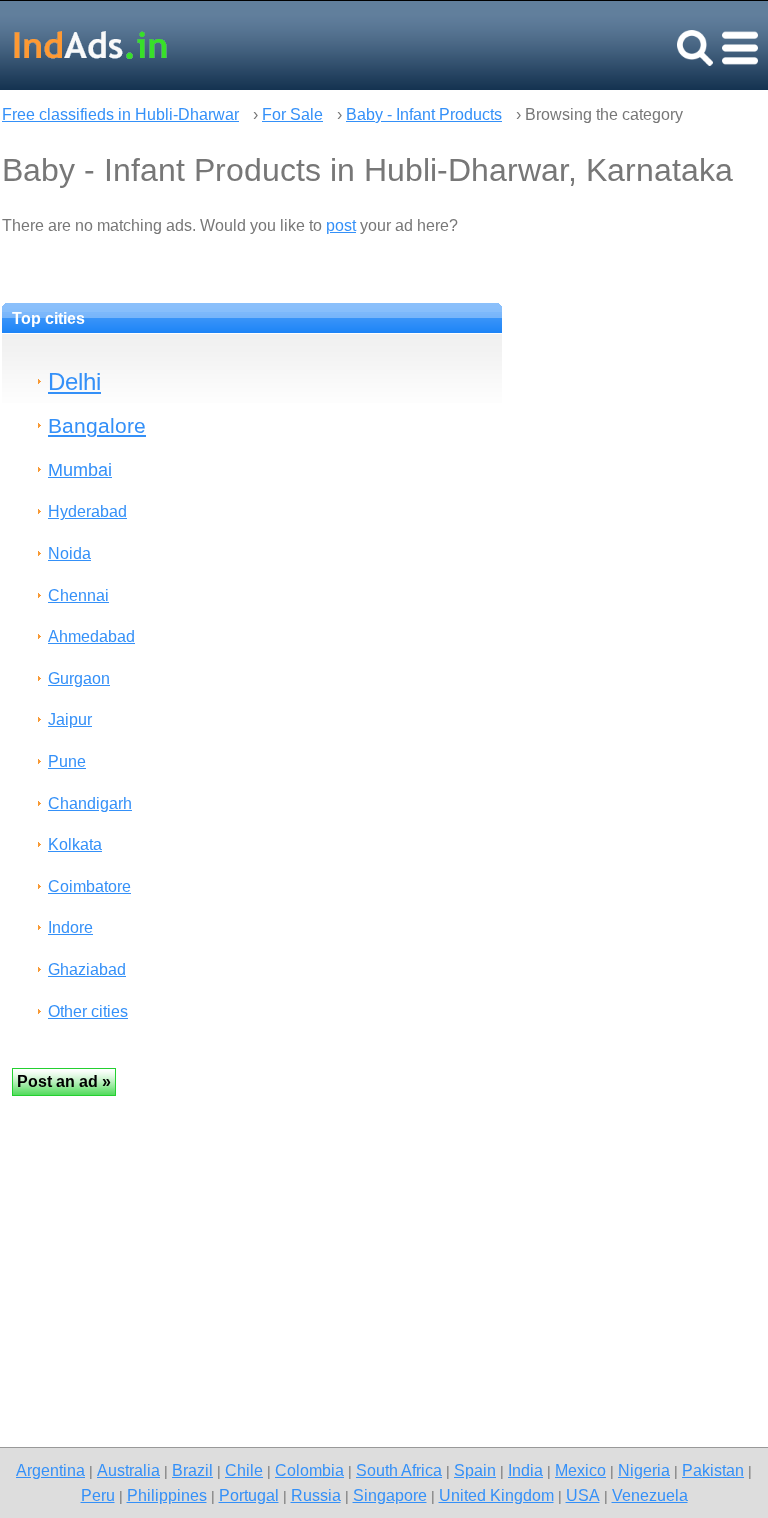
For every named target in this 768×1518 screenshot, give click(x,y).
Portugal (249, 1495)
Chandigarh (90, 803)
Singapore (390, 1495)
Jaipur (70, 719)
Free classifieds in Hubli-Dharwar (120, 114)
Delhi (74, 381)
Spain (475, 1470)
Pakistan (713, 1470)
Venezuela (650, 1495)
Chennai (78, 595)
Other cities (88, 1011)
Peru (98, 1495)
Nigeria (644, 1470)
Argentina (50, 1470)
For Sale (292, 114)
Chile (244, 1470)
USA (583, 1495)
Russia (316, 1495)
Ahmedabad (91, 636)
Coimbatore (89, 886)
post (341, 225)
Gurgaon (79, 678)
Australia (128, 1470)
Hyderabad (87, 511)
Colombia (309, 1470)
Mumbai (80, 469)
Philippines (167, 1495)
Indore (70, 927)
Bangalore (97, 425)
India (525, 1470)
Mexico (580, 1470)
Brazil (192, 1470)
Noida (69, 553)
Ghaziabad (87, 969)
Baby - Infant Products (424, 114)
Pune (67, 761)
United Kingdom (496, 1495)
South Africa (399, 1470)
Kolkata (75, 844)
